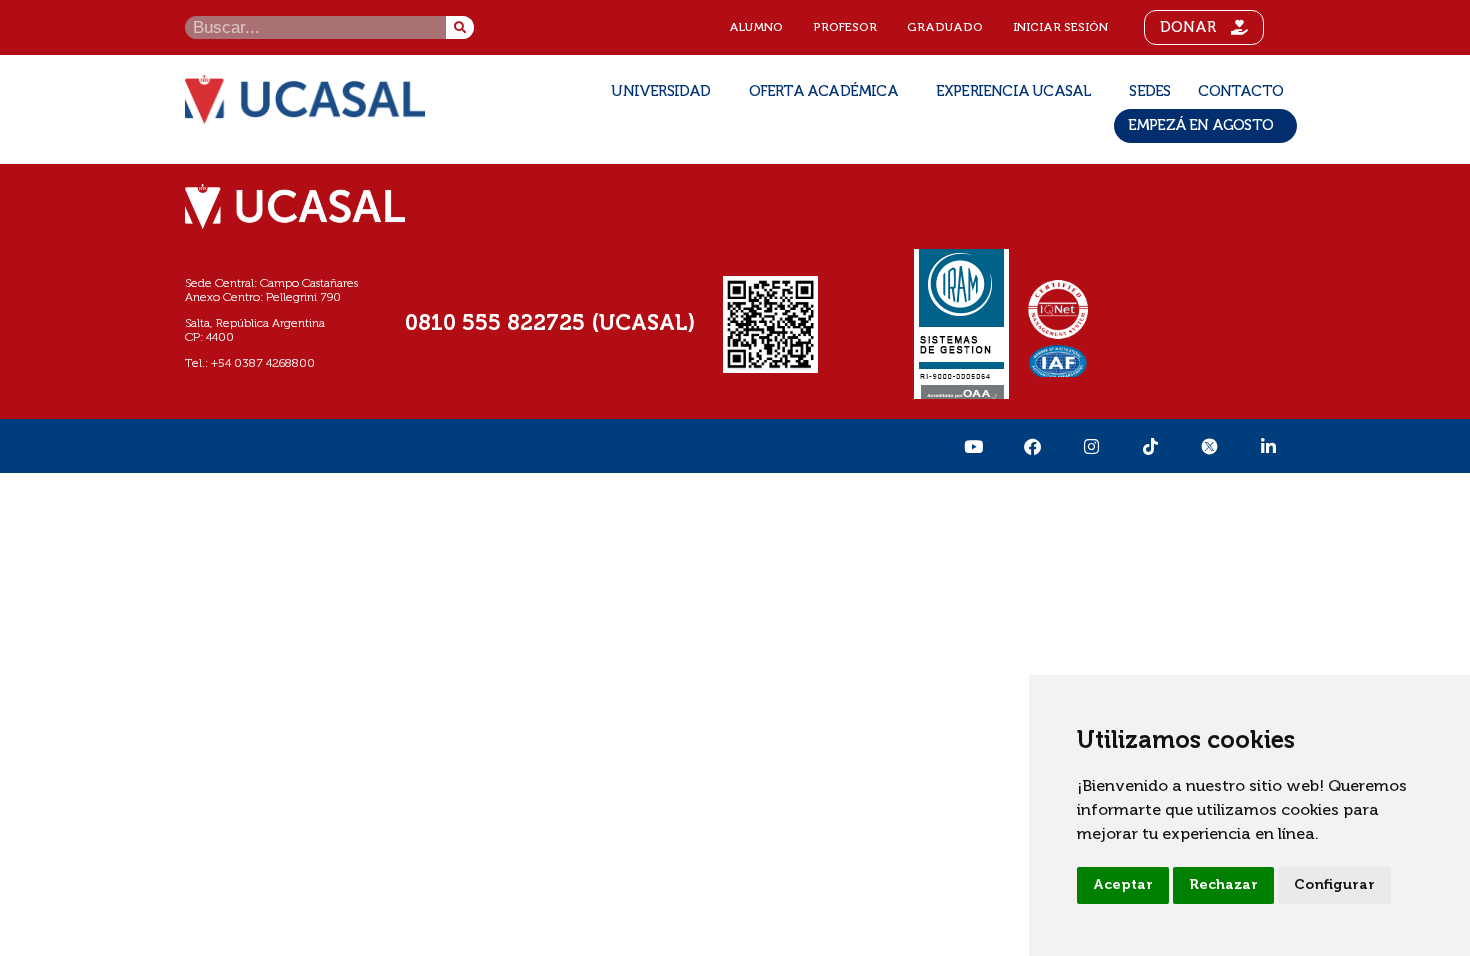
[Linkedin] (1268, 446)
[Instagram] (1091, 446)
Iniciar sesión (1060, 28)
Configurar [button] (1334, 885)
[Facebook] (1032, 446)
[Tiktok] (1150, 446)
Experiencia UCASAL (1014, 91)
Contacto (1240, 91)
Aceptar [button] (1123, 885)
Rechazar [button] (1223, 885)
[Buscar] (460, 27)
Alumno (756, 28)
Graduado (945, 28)
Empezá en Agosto (1200, 125)
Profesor (845, 28)
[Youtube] (973, 446)
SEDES (1149, 91)
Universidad (660, 91)
